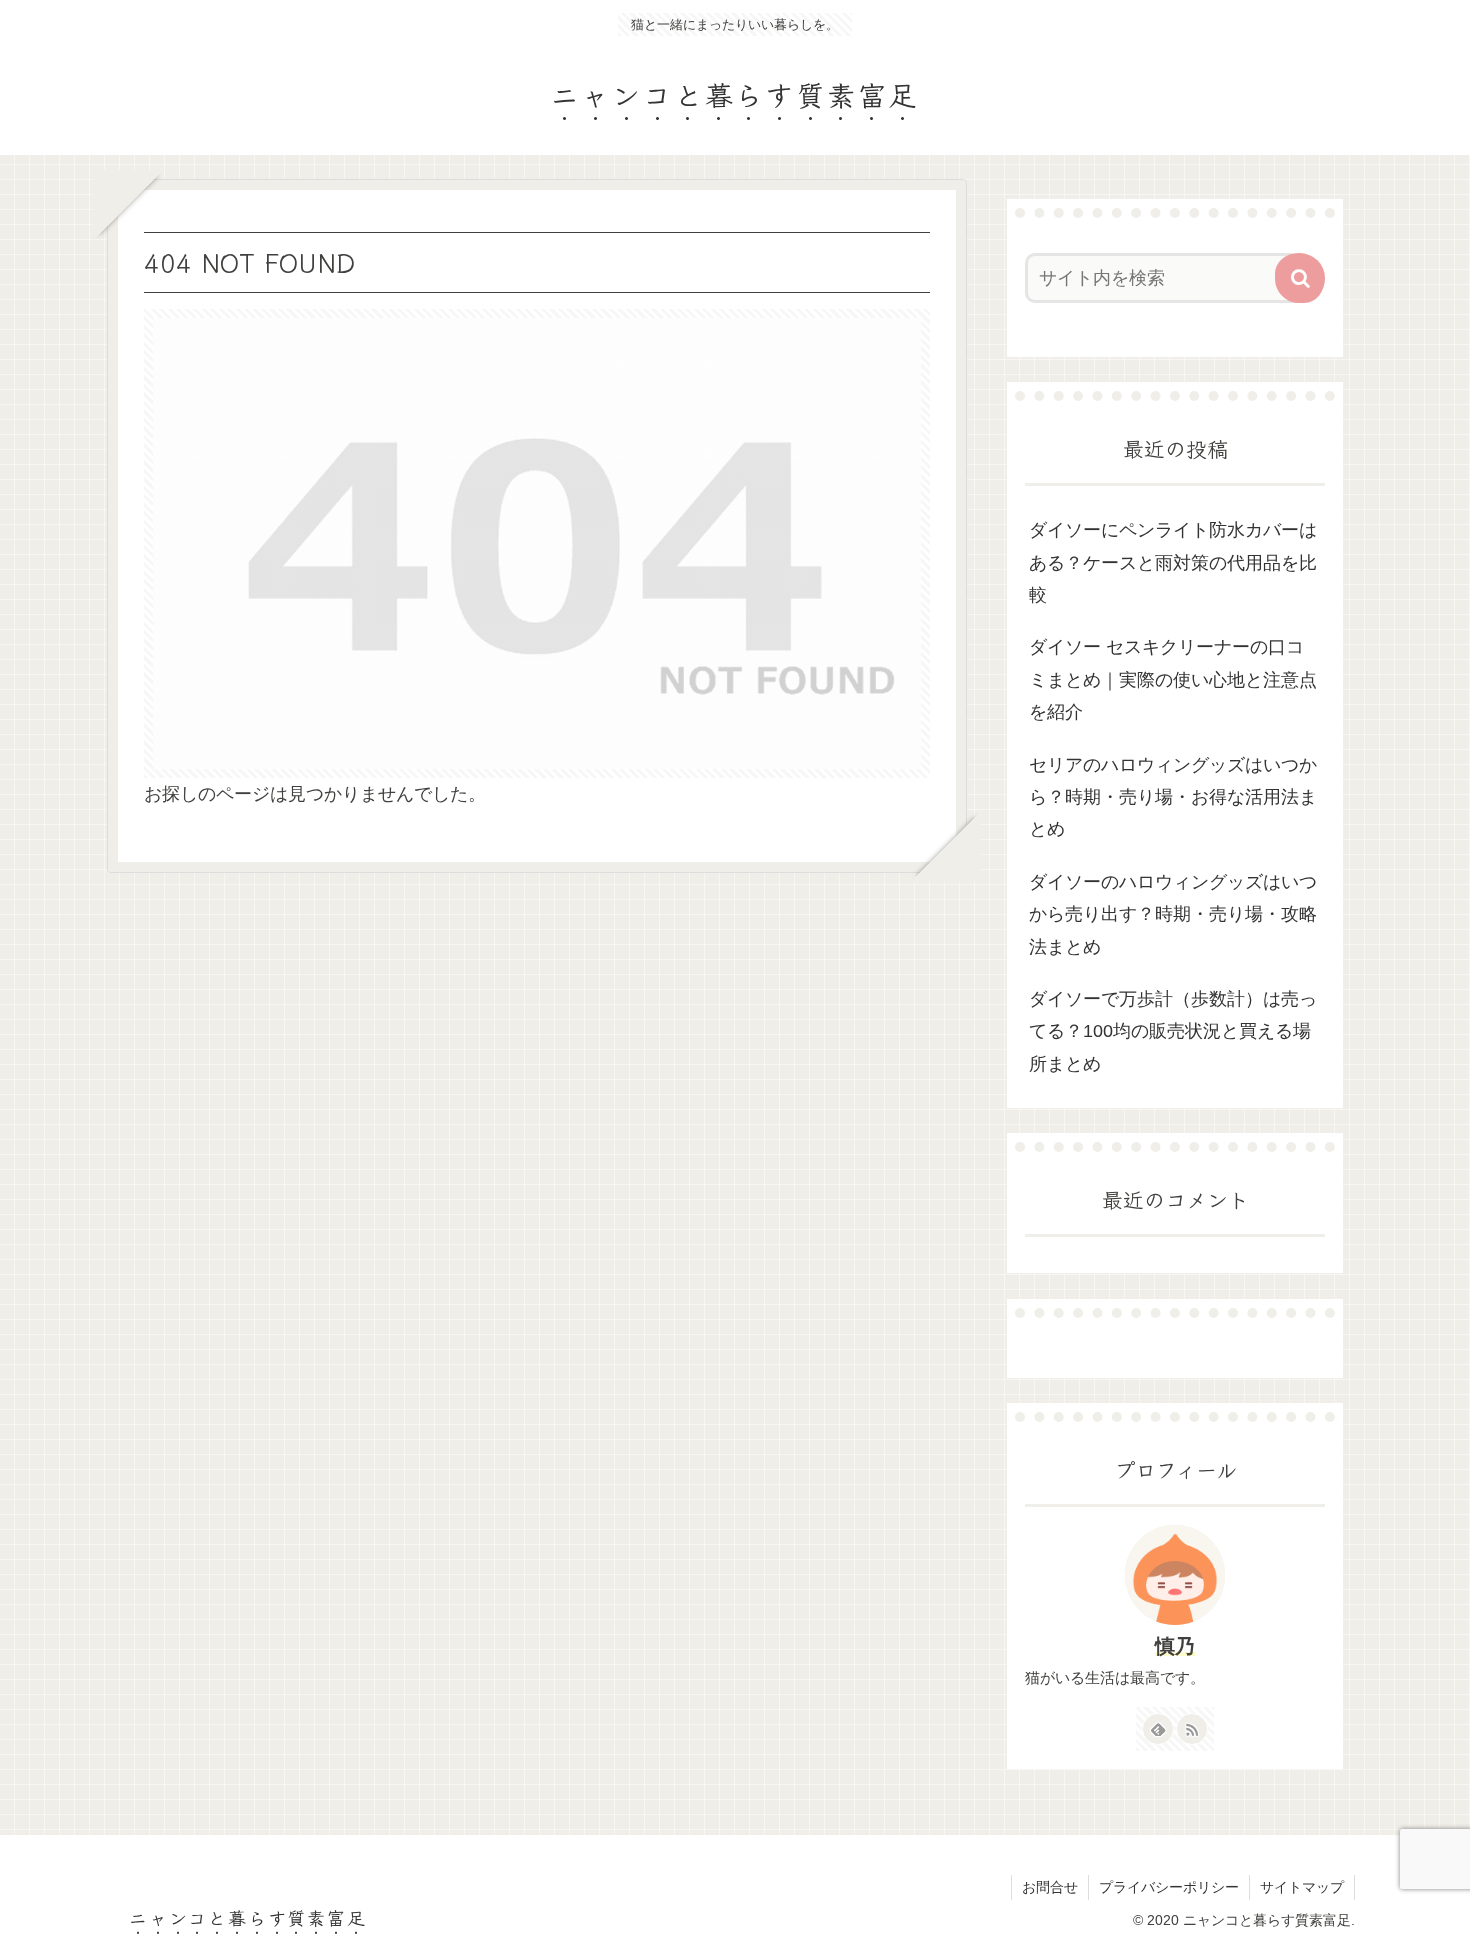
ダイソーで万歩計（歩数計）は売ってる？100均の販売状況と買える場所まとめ (1173, 1031)
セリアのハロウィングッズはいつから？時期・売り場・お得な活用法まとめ (1173, 797)
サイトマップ (1302, 1887)
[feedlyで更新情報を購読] (1158, 1729)
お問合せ (1050, 1887)
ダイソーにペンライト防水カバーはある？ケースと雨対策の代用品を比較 (1173, 562)
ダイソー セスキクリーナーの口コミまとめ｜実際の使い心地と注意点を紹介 (1173, 679)
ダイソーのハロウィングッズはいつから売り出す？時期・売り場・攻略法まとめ (1173, 914)
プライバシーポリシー (1169, 1887)
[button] (1300, 278)
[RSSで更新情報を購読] (1192, 1729)
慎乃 (1175, 1646)
